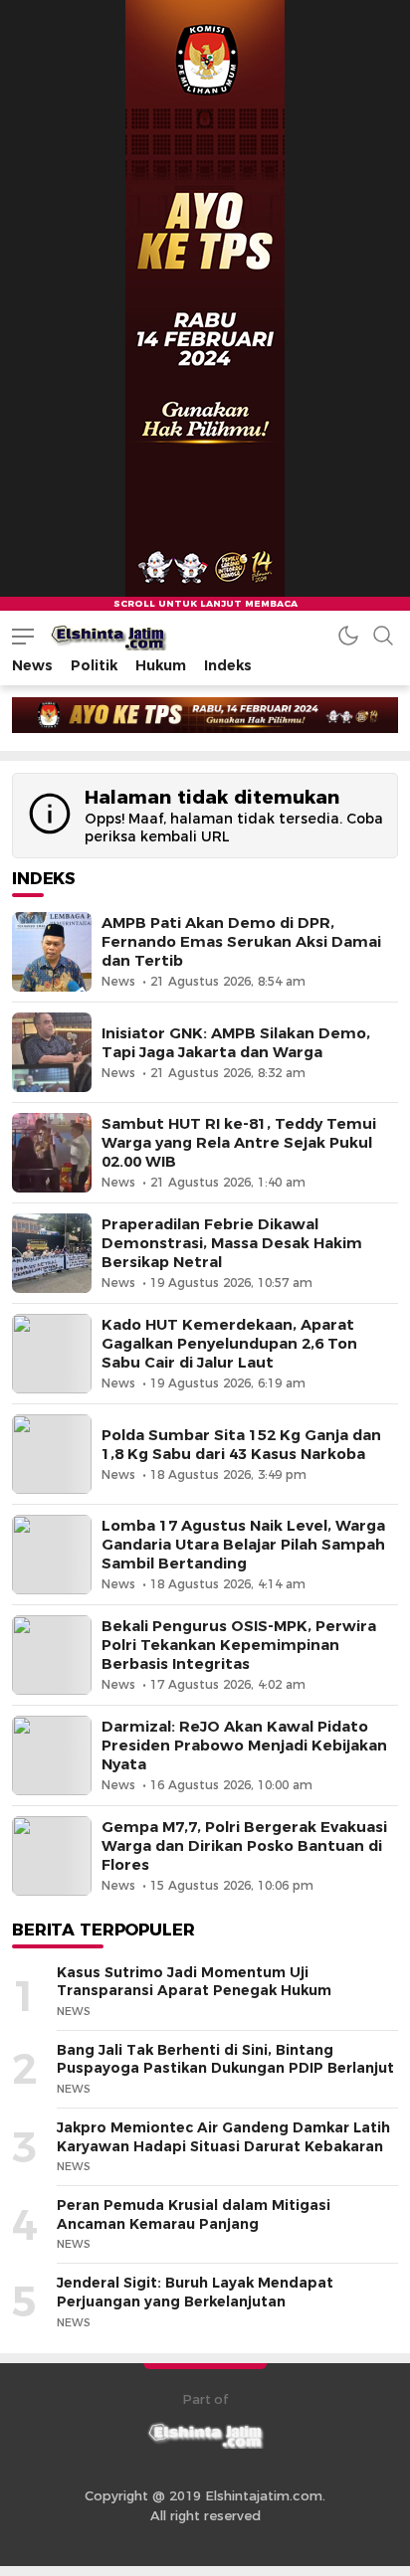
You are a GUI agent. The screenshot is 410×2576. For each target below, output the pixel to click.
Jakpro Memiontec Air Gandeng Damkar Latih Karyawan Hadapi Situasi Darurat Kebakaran (223, 2137)
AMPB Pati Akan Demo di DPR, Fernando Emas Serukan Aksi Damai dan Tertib (241, 942)
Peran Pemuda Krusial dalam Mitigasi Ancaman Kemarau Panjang (194, 2214)
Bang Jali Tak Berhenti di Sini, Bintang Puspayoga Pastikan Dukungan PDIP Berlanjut (225, 2059)
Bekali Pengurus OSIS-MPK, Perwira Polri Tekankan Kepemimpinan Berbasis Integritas (239, 1645)
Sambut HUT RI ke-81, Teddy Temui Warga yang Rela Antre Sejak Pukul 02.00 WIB (239, 1143)
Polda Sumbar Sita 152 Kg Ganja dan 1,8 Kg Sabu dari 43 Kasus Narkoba (241, 1445)
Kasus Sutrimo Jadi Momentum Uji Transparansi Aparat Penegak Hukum (194, 1982)
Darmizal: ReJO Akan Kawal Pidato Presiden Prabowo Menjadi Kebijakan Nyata (244, 1746)
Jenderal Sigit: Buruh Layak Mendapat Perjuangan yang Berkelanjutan (195, 2292)
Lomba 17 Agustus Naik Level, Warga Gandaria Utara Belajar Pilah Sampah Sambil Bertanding (243, 1545)
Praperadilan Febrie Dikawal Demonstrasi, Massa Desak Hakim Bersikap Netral (232, 1243)
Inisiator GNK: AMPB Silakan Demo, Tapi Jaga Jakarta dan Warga (236, 1043)
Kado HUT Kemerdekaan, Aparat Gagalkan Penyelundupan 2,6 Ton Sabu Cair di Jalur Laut (229, 1344)
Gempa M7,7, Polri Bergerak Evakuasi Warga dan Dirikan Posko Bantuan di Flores (244, 1846)
